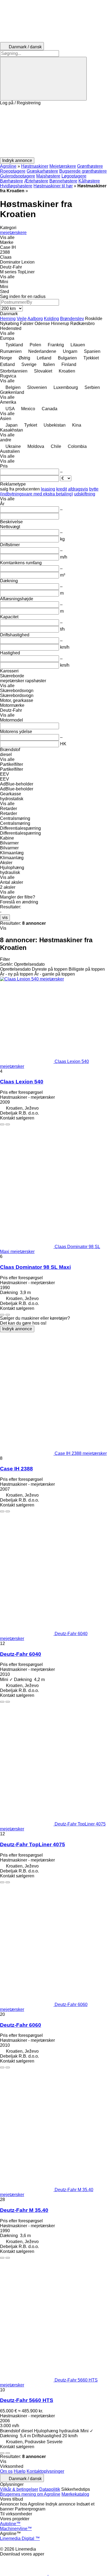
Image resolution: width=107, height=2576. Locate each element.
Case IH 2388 (16, 1469)
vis (5, 918)
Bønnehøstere (63, 181)
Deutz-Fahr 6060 (21, 2025)
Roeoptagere (13, 171)
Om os (6, 2471)
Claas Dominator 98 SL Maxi (35, 1267)
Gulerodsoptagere (18, 176)
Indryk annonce (17, 1329)
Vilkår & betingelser (19, 2489)
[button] (54, 131)
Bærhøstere (12, 181)
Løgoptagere (74, 176)
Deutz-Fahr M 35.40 (24, 2210)
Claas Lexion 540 (22, 1082)
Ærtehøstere (36, 181)
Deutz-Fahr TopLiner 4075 (33, 1844)
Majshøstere (48, 176)
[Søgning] (43, 79)
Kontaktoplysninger (45, 2471)
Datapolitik (50, 2489)
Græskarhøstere (42, 171)
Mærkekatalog (75, 2494)
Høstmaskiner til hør (53, 186)
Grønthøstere (90, 166)
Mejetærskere (63, 166)
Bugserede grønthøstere (83, 171)
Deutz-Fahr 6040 (21, 1654)
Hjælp (20, 2471)
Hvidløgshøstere (16, 186)
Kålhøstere (89, 181)
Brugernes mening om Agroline (30, 2494)
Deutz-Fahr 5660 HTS (27, 2400)
